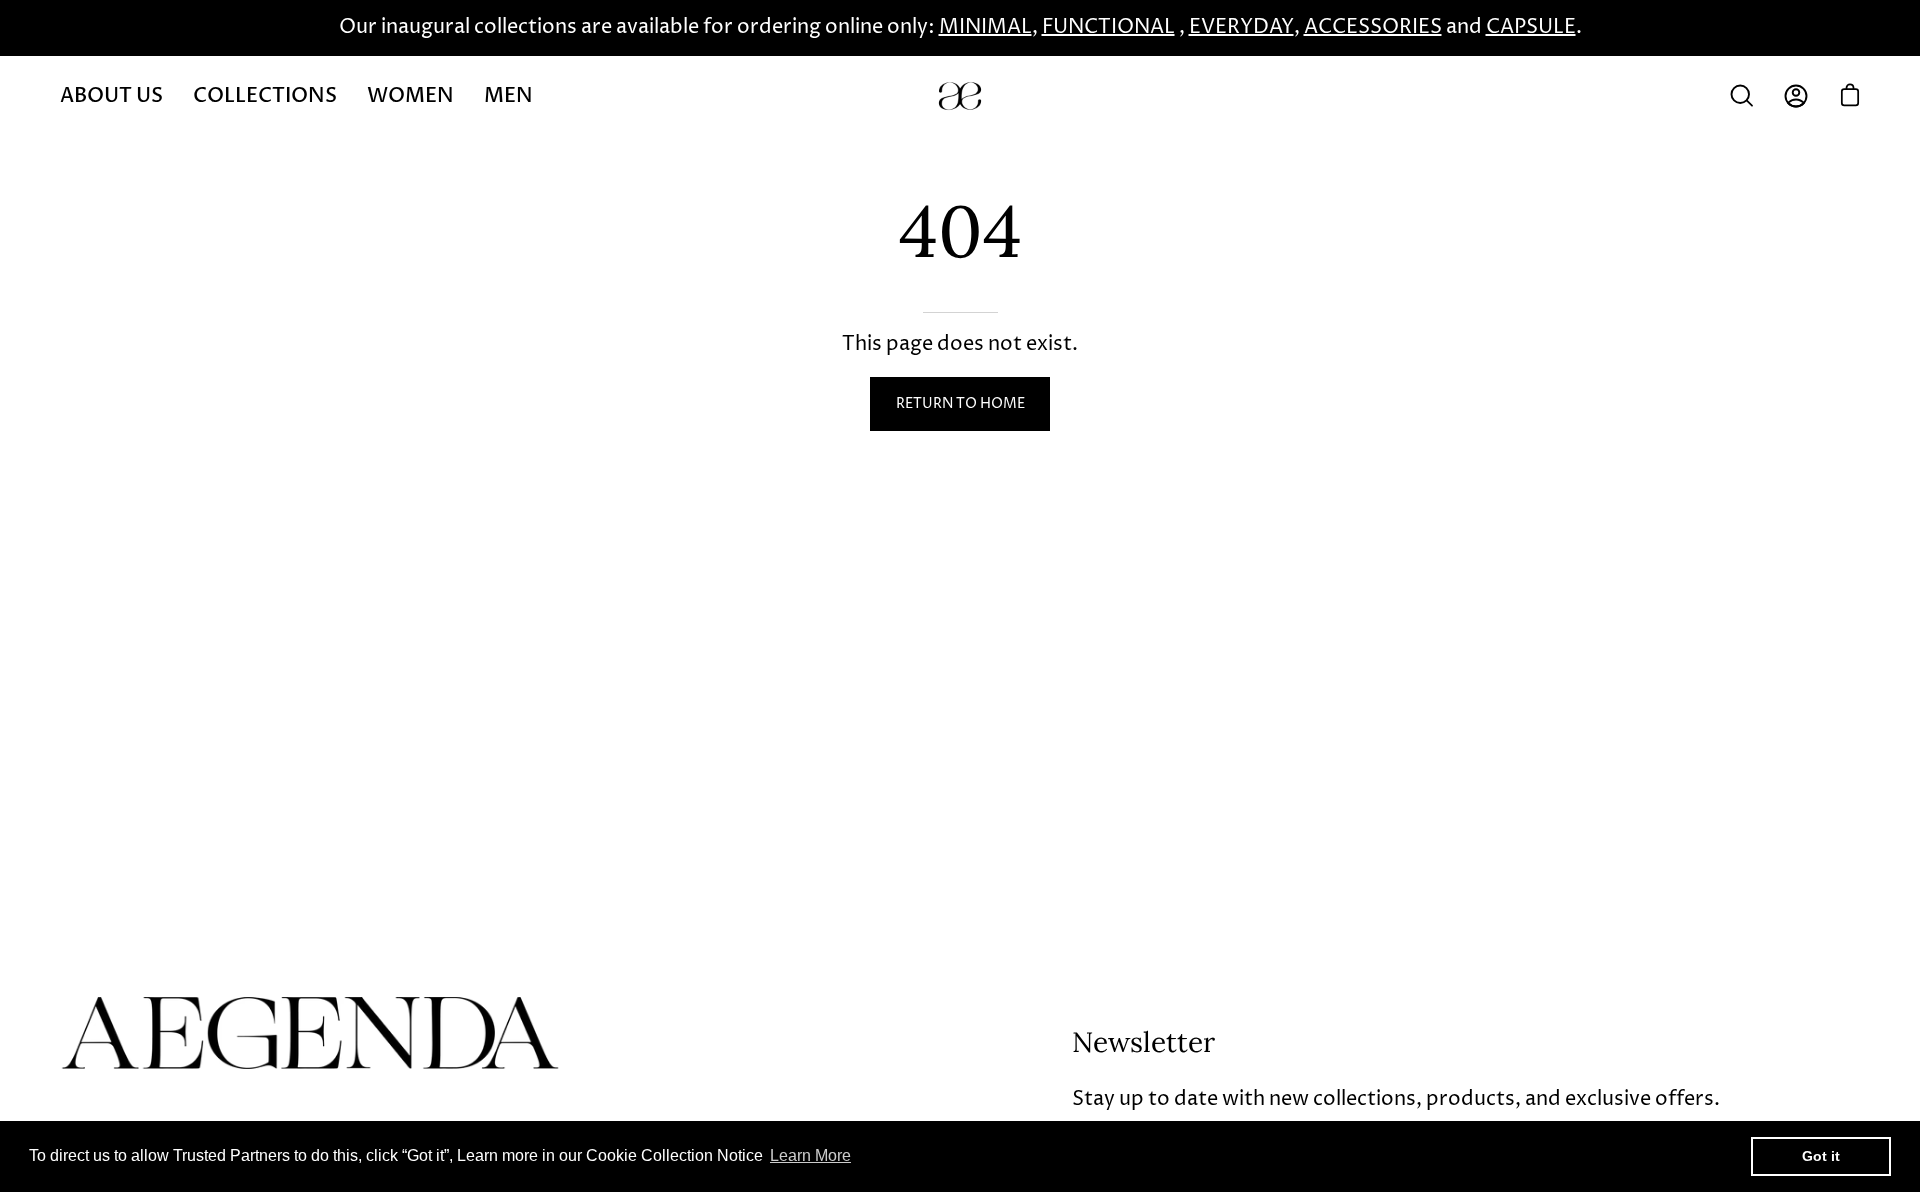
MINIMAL (985, 28)
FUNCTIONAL (1108, 28)
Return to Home (960, 404)
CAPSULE (1531, 28)
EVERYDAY (1241, 28)
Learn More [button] (810, 1155)
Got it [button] (1821, 1156)
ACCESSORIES (1373, 28)
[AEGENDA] (960, 96)
